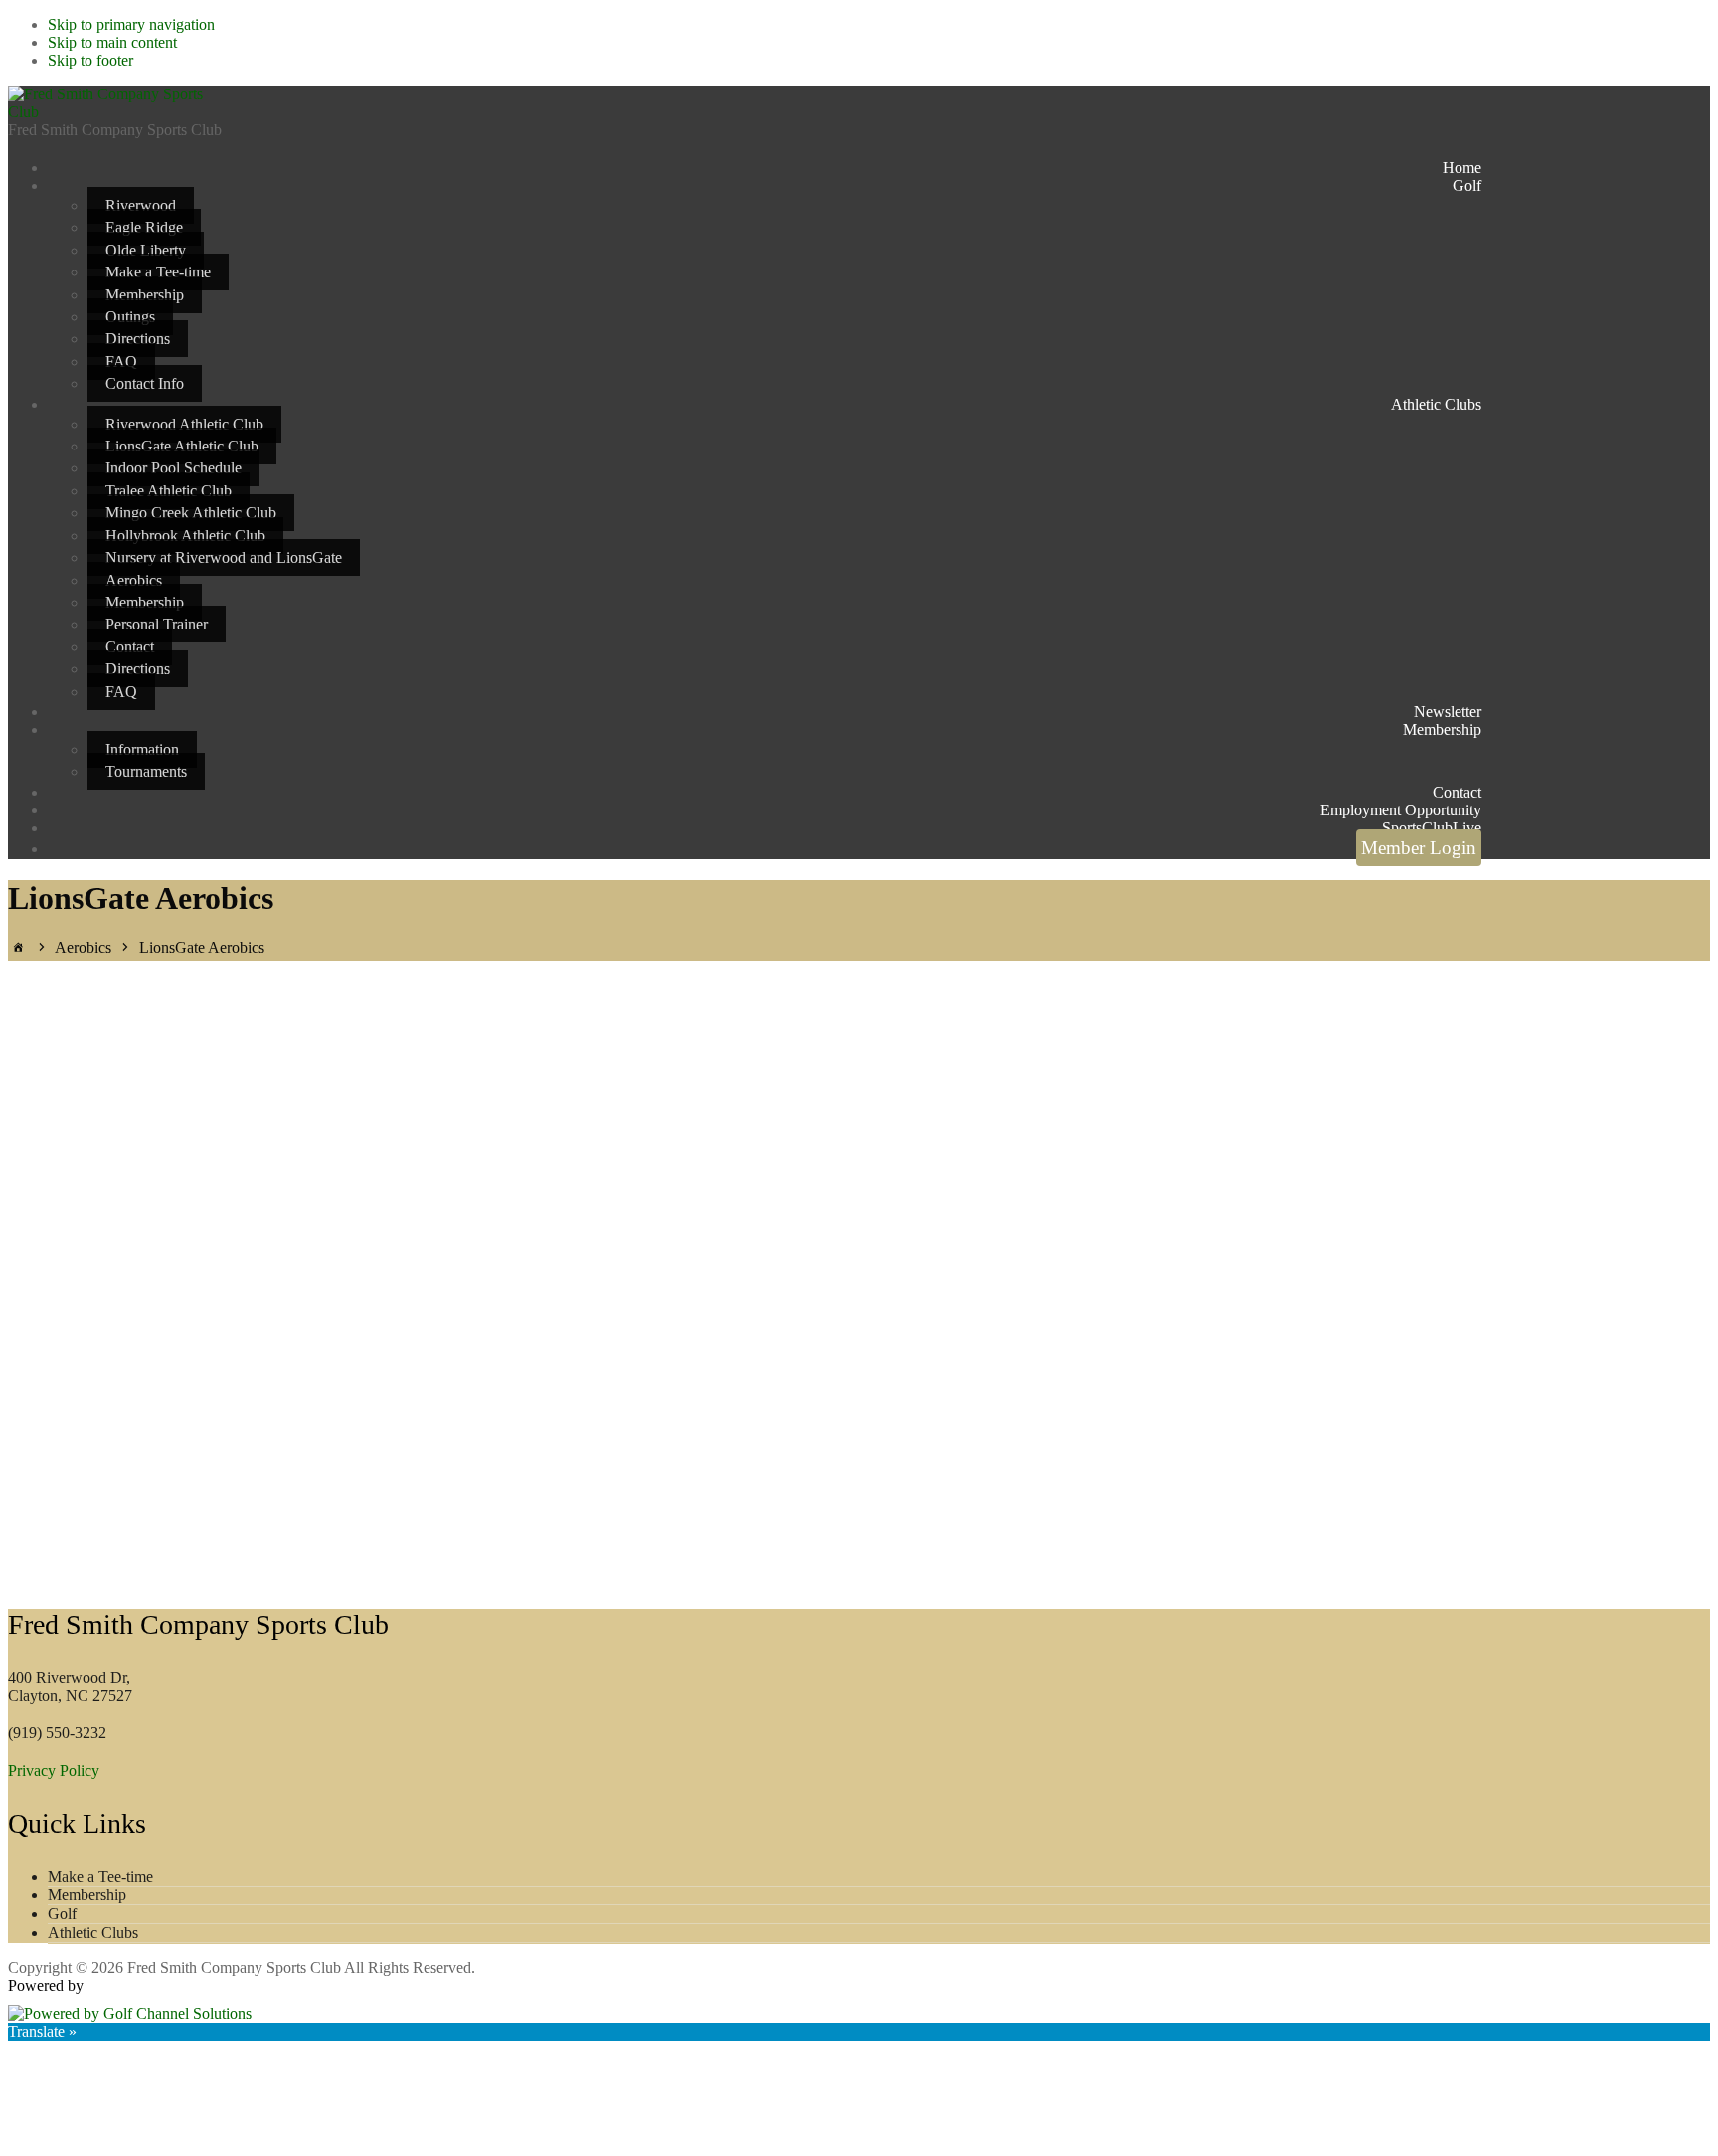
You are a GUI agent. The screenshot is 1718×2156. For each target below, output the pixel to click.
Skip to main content (112, 42)
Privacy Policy (54, 1771)
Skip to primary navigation (131, 24)
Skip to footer (90, 60)
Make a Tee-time (100, 1876)
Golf (62, 1914)
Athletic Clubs (93, 1933)
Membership (87, 1895)
